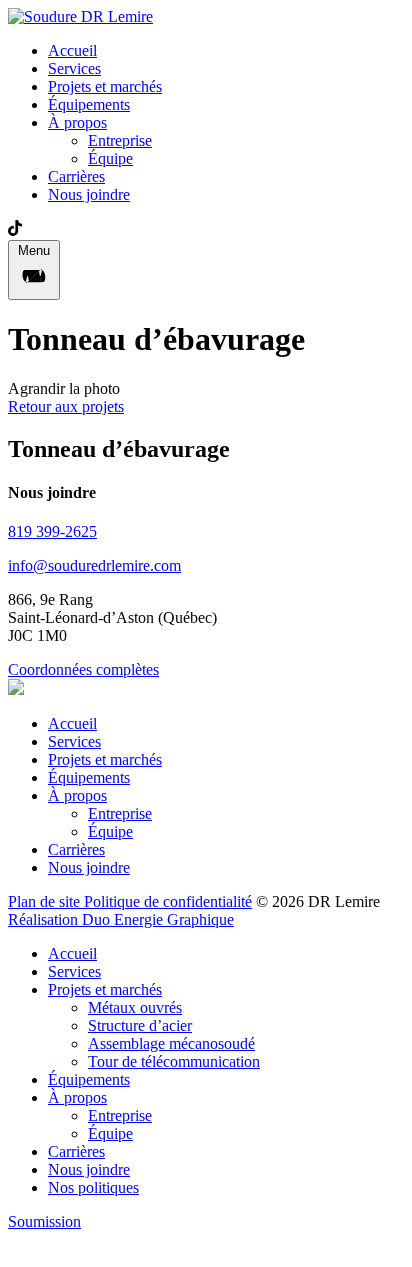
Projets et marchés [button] (105, 989)
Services (74, 68)
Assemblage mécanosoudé (171, 1043)
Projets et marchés (105, 86)
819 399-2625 (52, 531)
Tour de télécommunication (174, 1061)
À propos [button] (77, 122)
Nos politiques (93, 1187)
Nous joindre (89, 194)
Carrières (76, 176)
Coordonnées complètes (83, 669)
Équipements (89, 104)
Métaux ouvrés (135, 1007)
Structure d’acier (140, 1025)
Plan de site (46, 901)
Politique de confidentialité (168, 901)
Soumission (44, 1221)
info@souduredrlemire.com (94, 565)
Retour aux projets (66, 406)
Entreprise (120, 140)
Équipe (110, 158)
